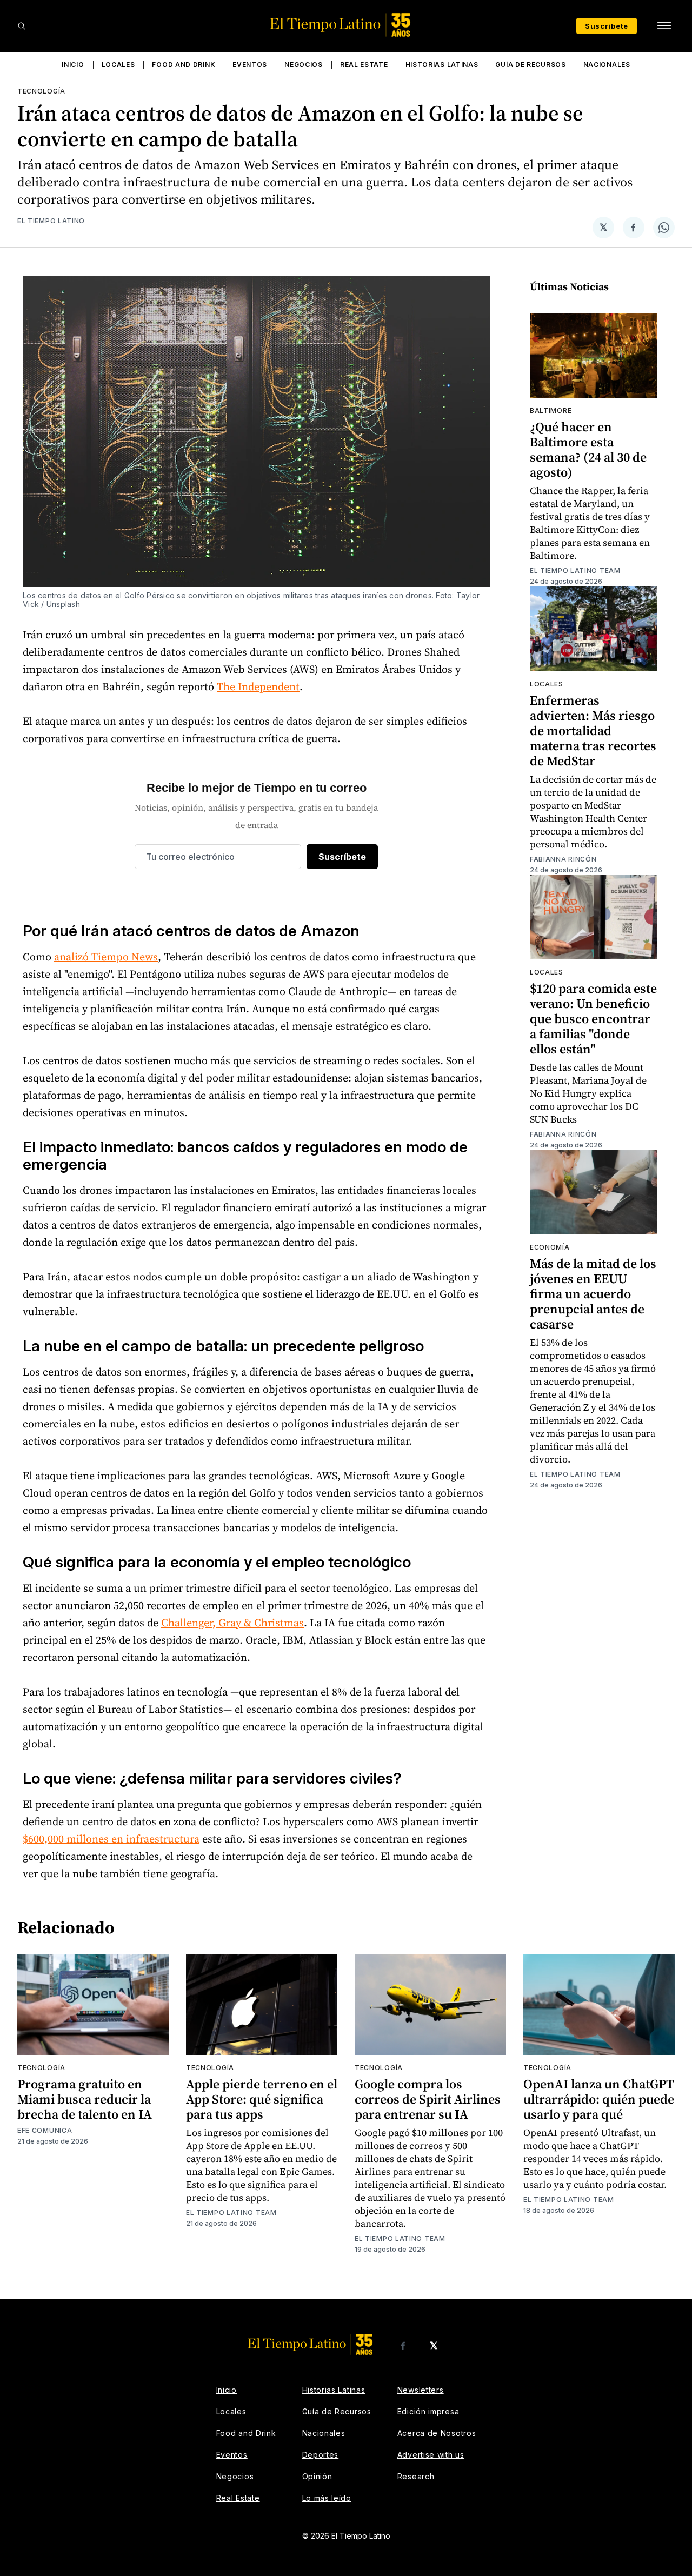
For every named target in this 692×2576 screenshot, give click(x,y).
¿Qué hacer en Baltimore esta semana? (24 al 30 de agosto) (588, 449)
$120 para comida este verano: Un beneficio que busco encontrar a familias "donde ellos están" (593, 1019)
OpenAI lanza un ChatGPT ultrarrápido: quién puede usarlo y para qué (599, 2099)
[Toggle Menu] (664, 26)
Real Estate (364, 65)
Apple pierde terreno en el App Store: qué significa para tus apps (262, 2099)
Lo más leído (327, 2498)
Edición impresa (428, 2411)
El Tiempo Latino (51, 221)
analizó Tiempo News (106, 957)
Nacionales (607, 65)
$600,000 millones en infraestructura (111, 1839)
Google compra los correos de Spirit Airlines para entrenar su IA (428, 2099)
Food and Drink (184, 65)
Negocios (304, 65)
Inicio (73, 65)
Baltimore (551, 411)
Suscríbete (607, 26)
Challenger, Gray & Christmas (232, 1623)
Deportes (321, 2455)
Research (416, 2476)
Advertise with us (431, 2455)
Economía (550, 1247)
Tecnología (41, 91)
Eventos (250, 65)
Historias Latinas (442, 65)
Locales (118, 65)
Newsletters (421, 2390)
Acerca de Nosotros (437, 2433)
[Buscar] (22, 26)
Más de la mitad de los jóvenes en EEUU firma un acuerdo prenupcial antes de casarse (593, 1294)
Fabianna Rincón (563, 859)
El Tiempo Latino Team (575, 570)
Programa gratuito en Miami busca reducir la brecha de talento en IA (85, 2099)
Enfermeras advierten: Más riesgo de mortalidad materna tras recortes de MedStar (593, 730)
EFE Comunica (45, 2130)
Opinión (317, 2476)
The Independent (258, 686)
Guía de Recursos (530, 65)
